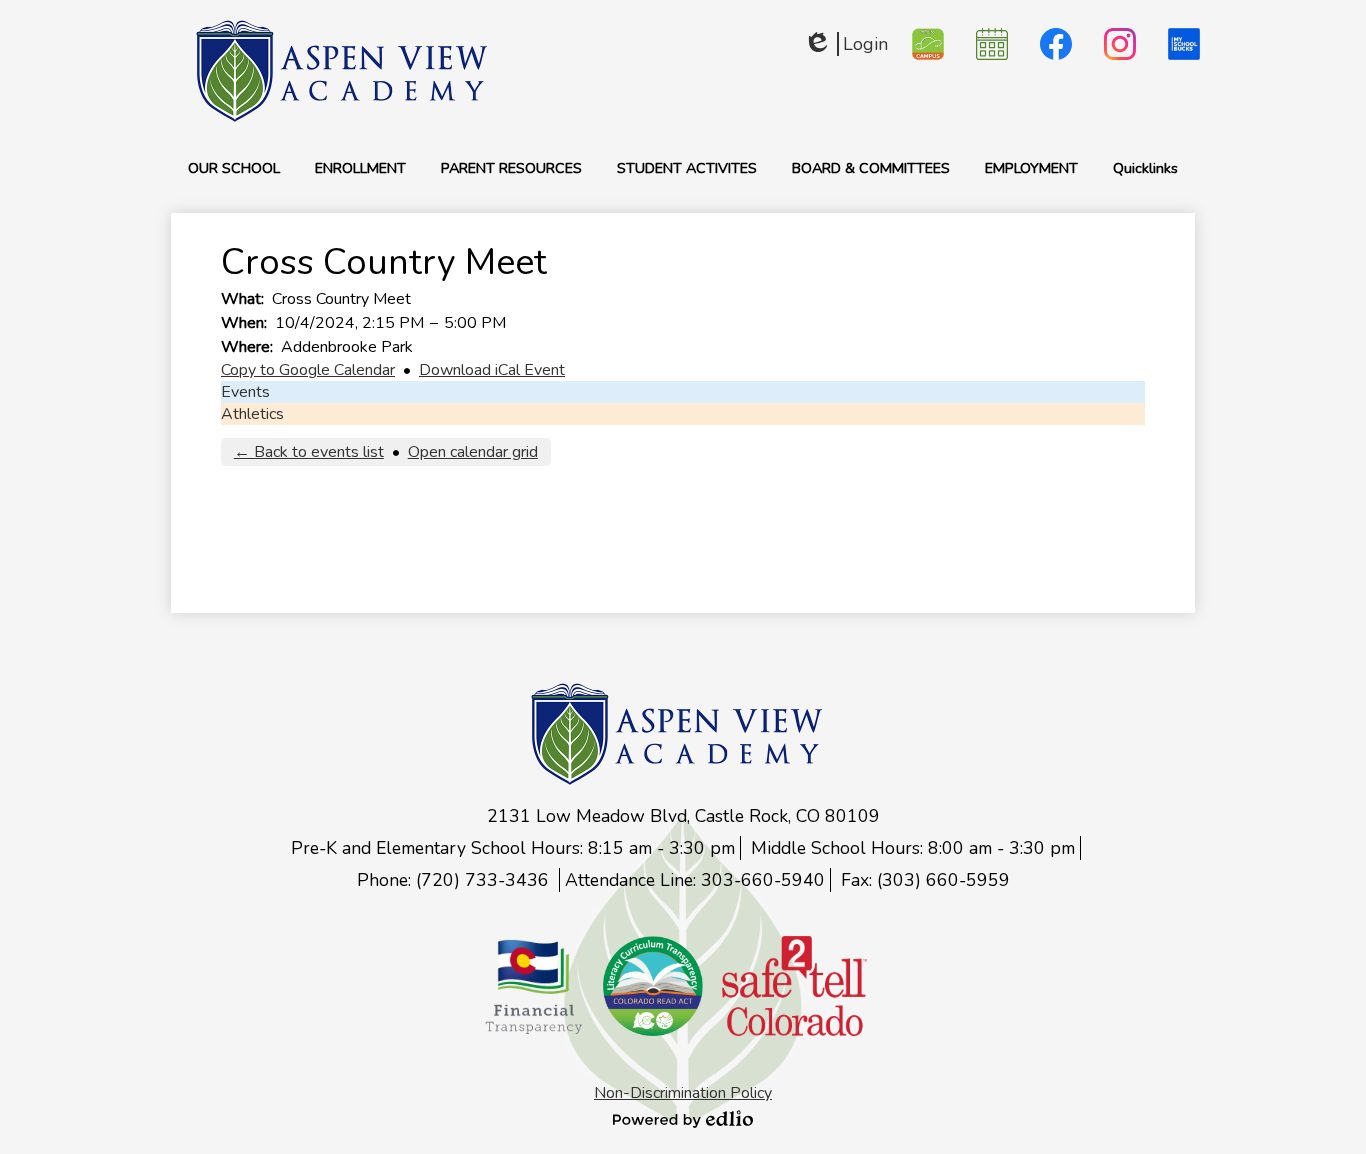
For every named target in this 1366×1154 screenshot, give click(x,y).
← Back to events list (309, 452)
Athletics (252, 414)
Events (245, 392)
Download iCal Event (492, 370)
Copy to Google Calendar (308, 370)
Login (845, 44)
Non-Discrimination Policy (683, 1093)
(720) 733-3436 (485, 880)
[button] (234, 168)
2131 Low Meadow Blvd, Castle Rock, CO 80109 (683, 816)
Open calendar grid (473, 452)
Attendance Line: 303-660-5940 (695, 880)
